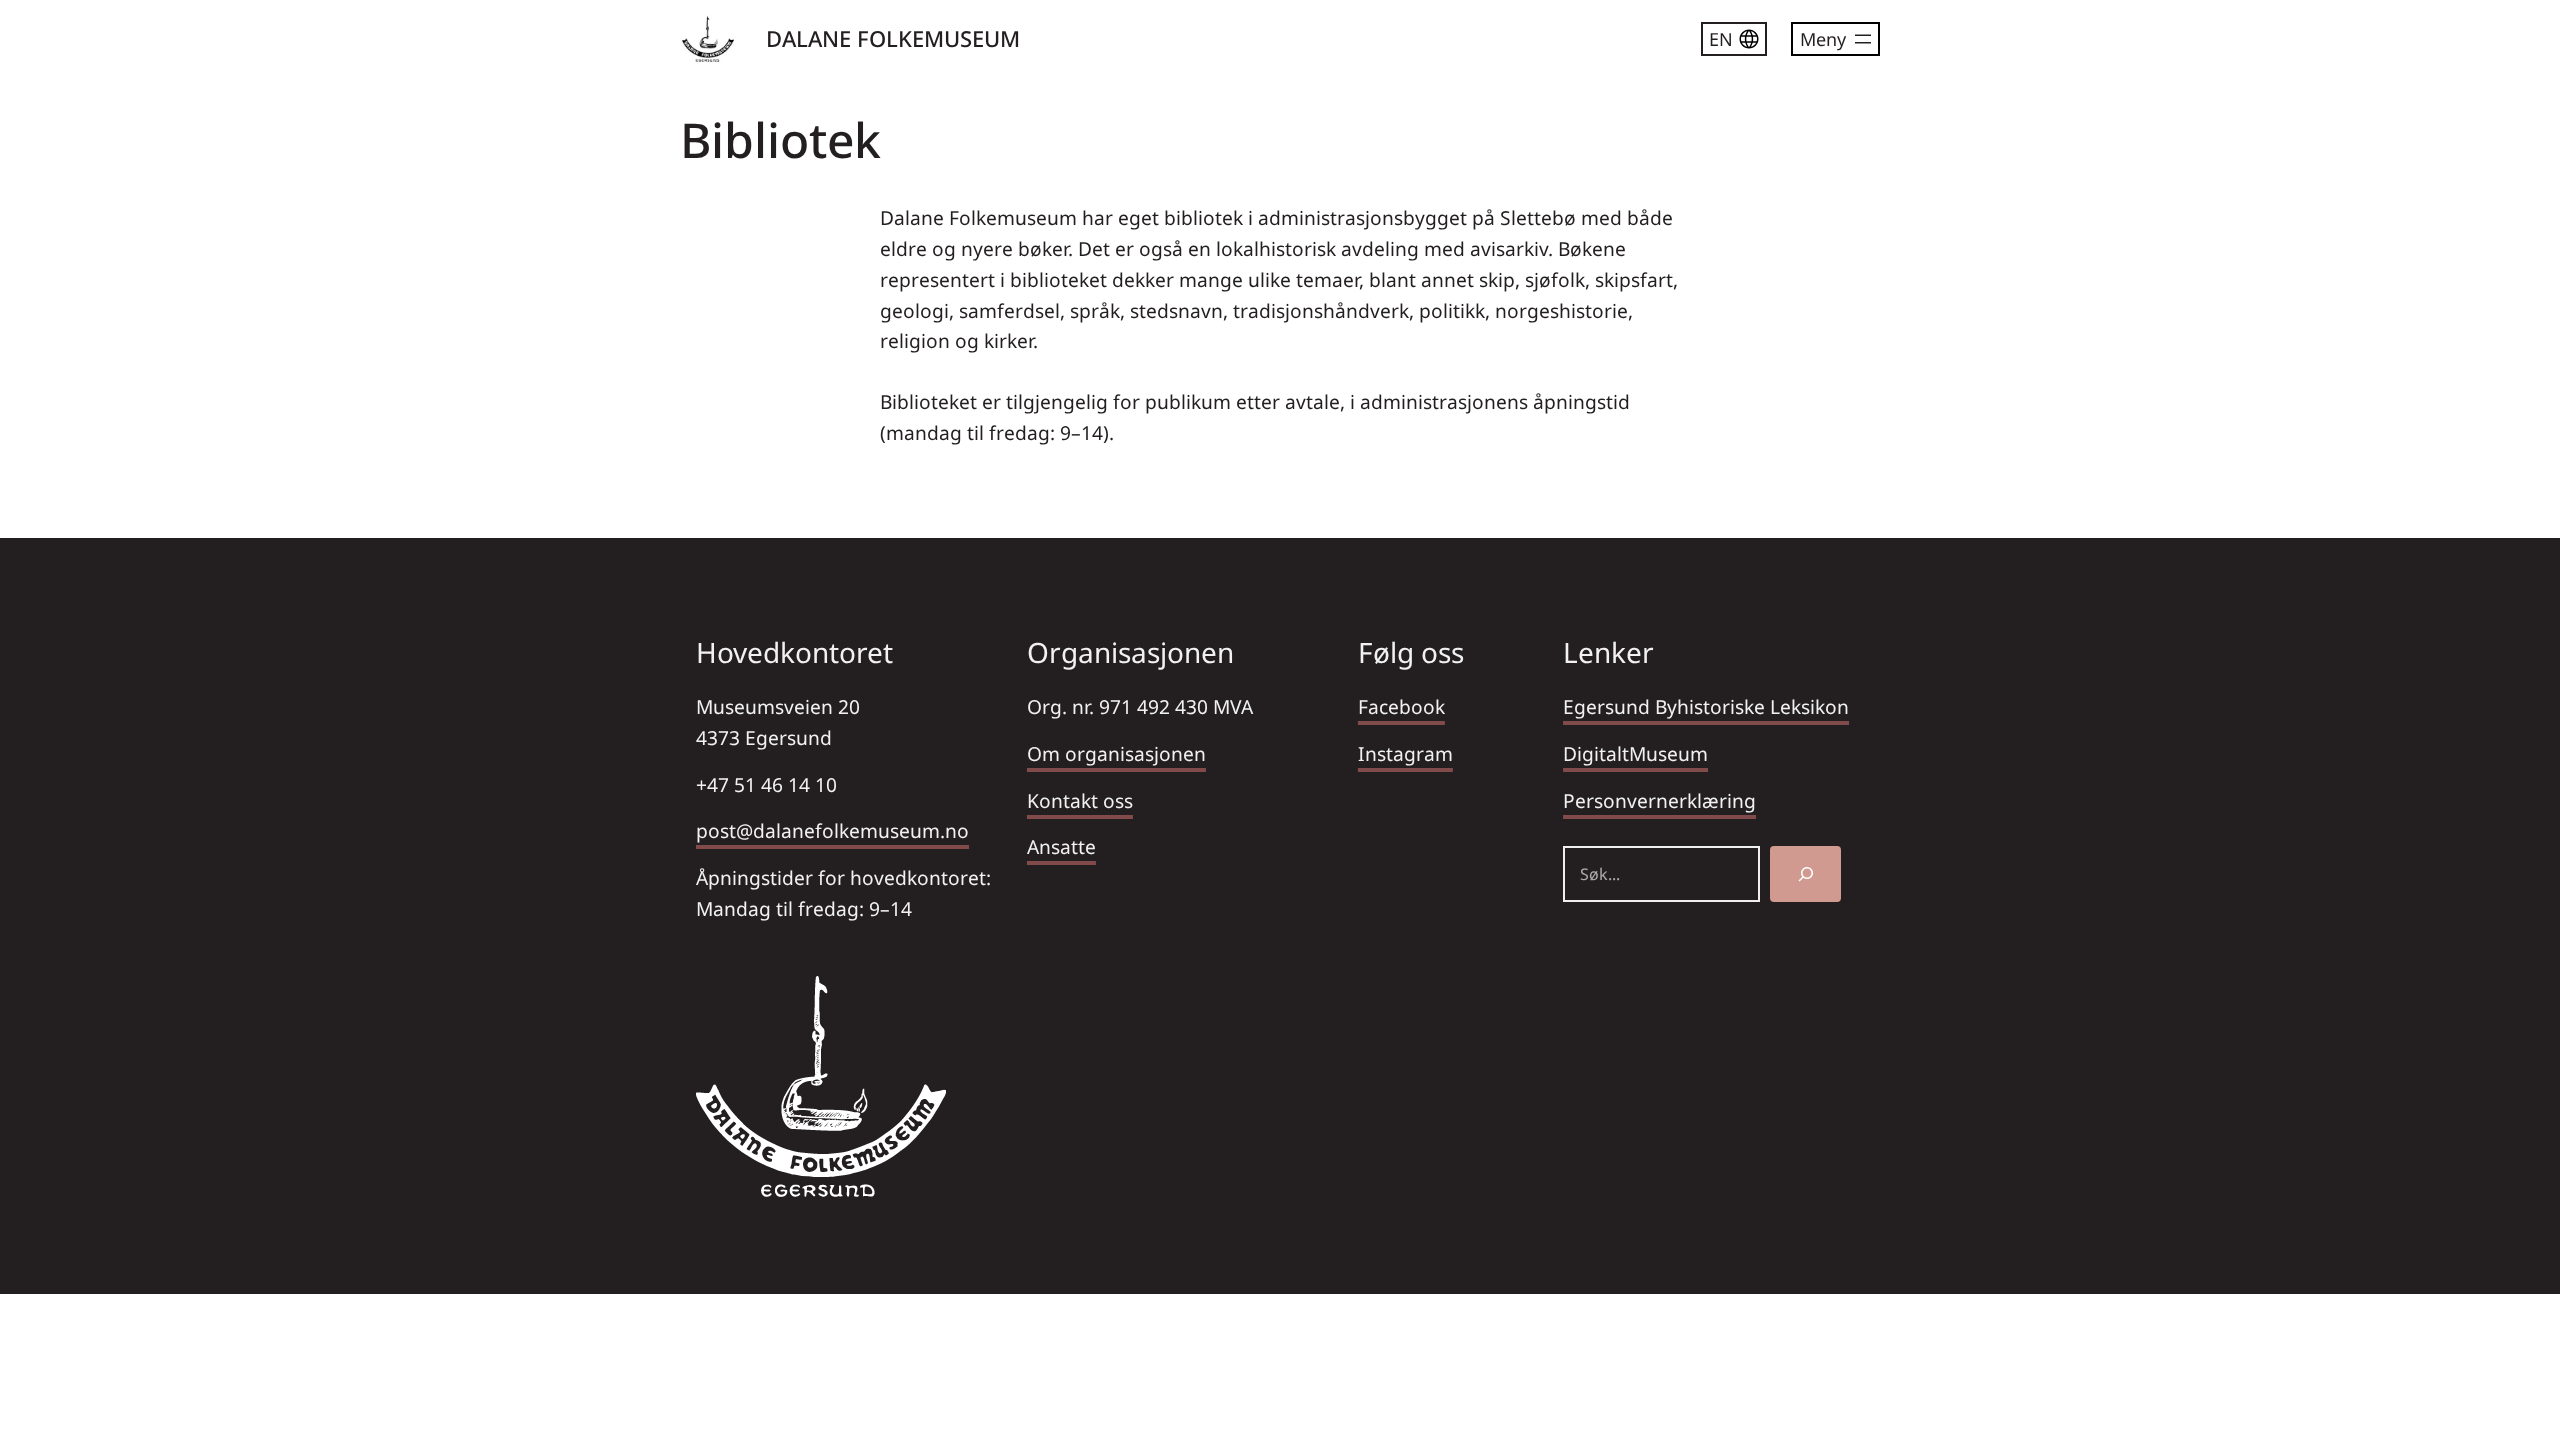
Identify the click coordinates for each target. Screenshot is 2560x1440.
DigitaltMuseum (1635, 753)
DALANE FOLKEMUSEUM (893, 38)
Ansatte (1061, 846)
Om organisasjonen (1116, 753)
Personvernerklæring (1659, 800)
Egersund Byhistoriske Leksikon (1706, 706)
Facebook (1401, 706)
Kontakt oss (1080, 800)
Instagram (1405, 753)
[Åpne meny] (1835, 39)
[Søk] (1805, 874)
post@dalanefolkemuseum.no (832, 830)
